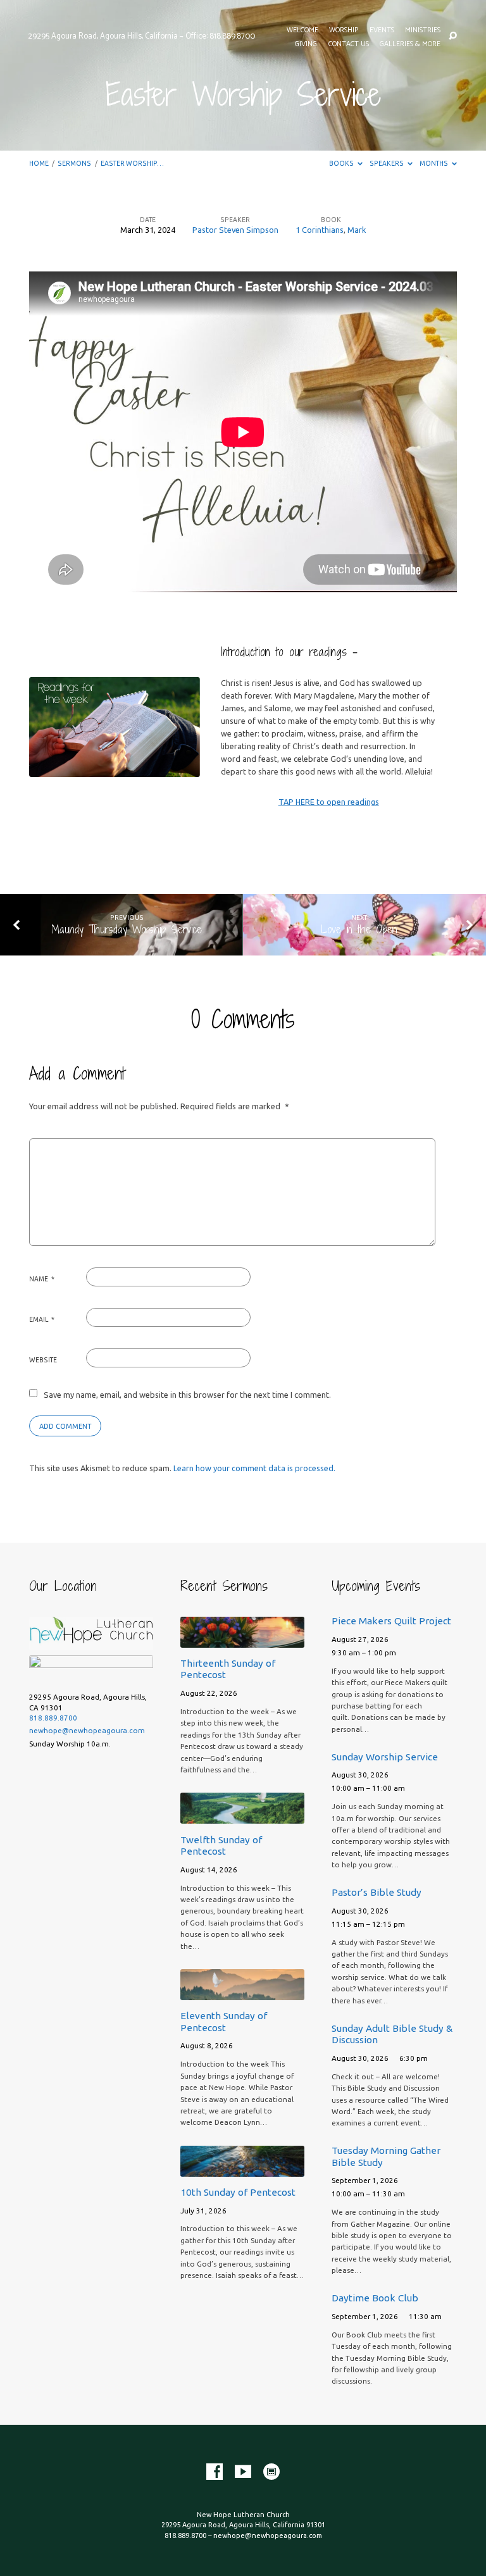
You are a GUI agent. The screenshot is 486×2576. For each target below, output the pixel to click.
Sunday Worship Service (385, 1757)
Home (39, 163)
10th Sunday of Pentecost (238, 2192)
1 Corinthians (320, 230)
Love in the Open (359, 929)
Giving (306, 44)
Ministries (423, 30)
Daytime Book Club (375, 2298)
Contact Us (349, 44)
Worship (344, 30)
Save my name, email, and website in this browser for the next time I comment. (187, 1395)
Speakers (387, 163)
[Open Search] (453, 36)
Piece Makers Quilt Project (391, 1621)
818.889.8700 (53, 1718)
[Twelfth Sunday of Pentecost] (242, 1816)
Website (43, 1360)
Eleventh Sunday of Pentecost (224, 2021)
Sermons (74, 163)
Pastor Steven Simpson (235, 230)
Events (382, 30)
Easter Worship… (132, 163)
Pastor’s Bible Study (377, 1892)
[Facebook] (215, 2472)
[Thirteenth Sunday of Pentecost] (242, 1640)
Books (342, 163)
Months (434, 163)
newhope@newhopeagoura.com (87, 1730)
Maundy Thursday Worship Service (127, 929)
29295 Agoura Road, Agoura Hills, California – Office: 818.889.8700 (141, 36)
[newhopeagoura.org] (271, 2472)
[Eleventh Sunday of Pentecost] (242, 1993)
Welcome (302, 30)
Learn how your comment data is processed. (254, 1468)
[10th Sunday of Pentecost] (242, 2169)
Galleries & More (410, 44)
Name (42, 1279)
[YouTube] (243, 2472)
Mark (357, 230)
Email (42, 1319)
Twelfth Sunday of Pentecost (221, 1845)
